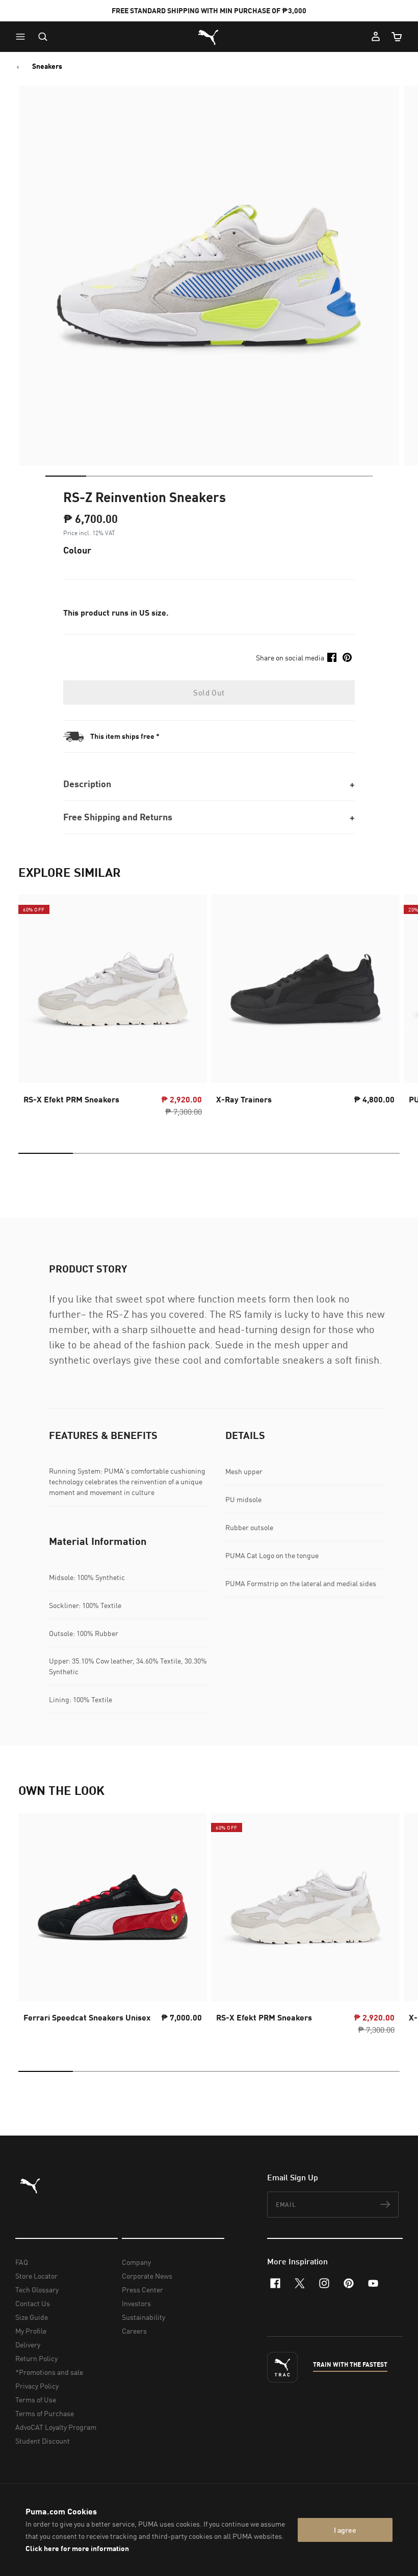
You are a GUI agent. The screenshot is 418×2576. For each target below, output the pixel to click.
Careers (134, 2331)
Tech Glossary (37, 2290)
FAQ (22, 2262)
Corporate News (147, 2276)
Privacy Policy (37, 2386)
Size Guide (32, 2317)
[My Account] (376, 37)
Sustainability (143, 2317)
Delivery (28, 2345)
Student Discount (43, 2441)
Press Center (142, 2290)
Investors (136, 2303)
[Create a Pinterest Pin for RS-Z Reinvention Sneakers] (347, 657)
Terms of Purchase (45, 2413)
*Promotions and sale (49, 2372)
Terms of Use (36, 2400)
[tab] (66, 476)
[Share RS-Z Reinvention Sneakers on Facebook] (332, 657)
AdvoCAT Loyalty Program (56, 2427)
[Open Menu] (23, 37)
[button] (23, 37)
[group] (113, 1009)
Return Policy (36, 2358)
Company (136, 2262)
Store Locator (36, 2276)
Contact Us (33, 2303)
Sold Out (209, 693)
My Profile (31, 2331)
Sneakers (47, 66)
